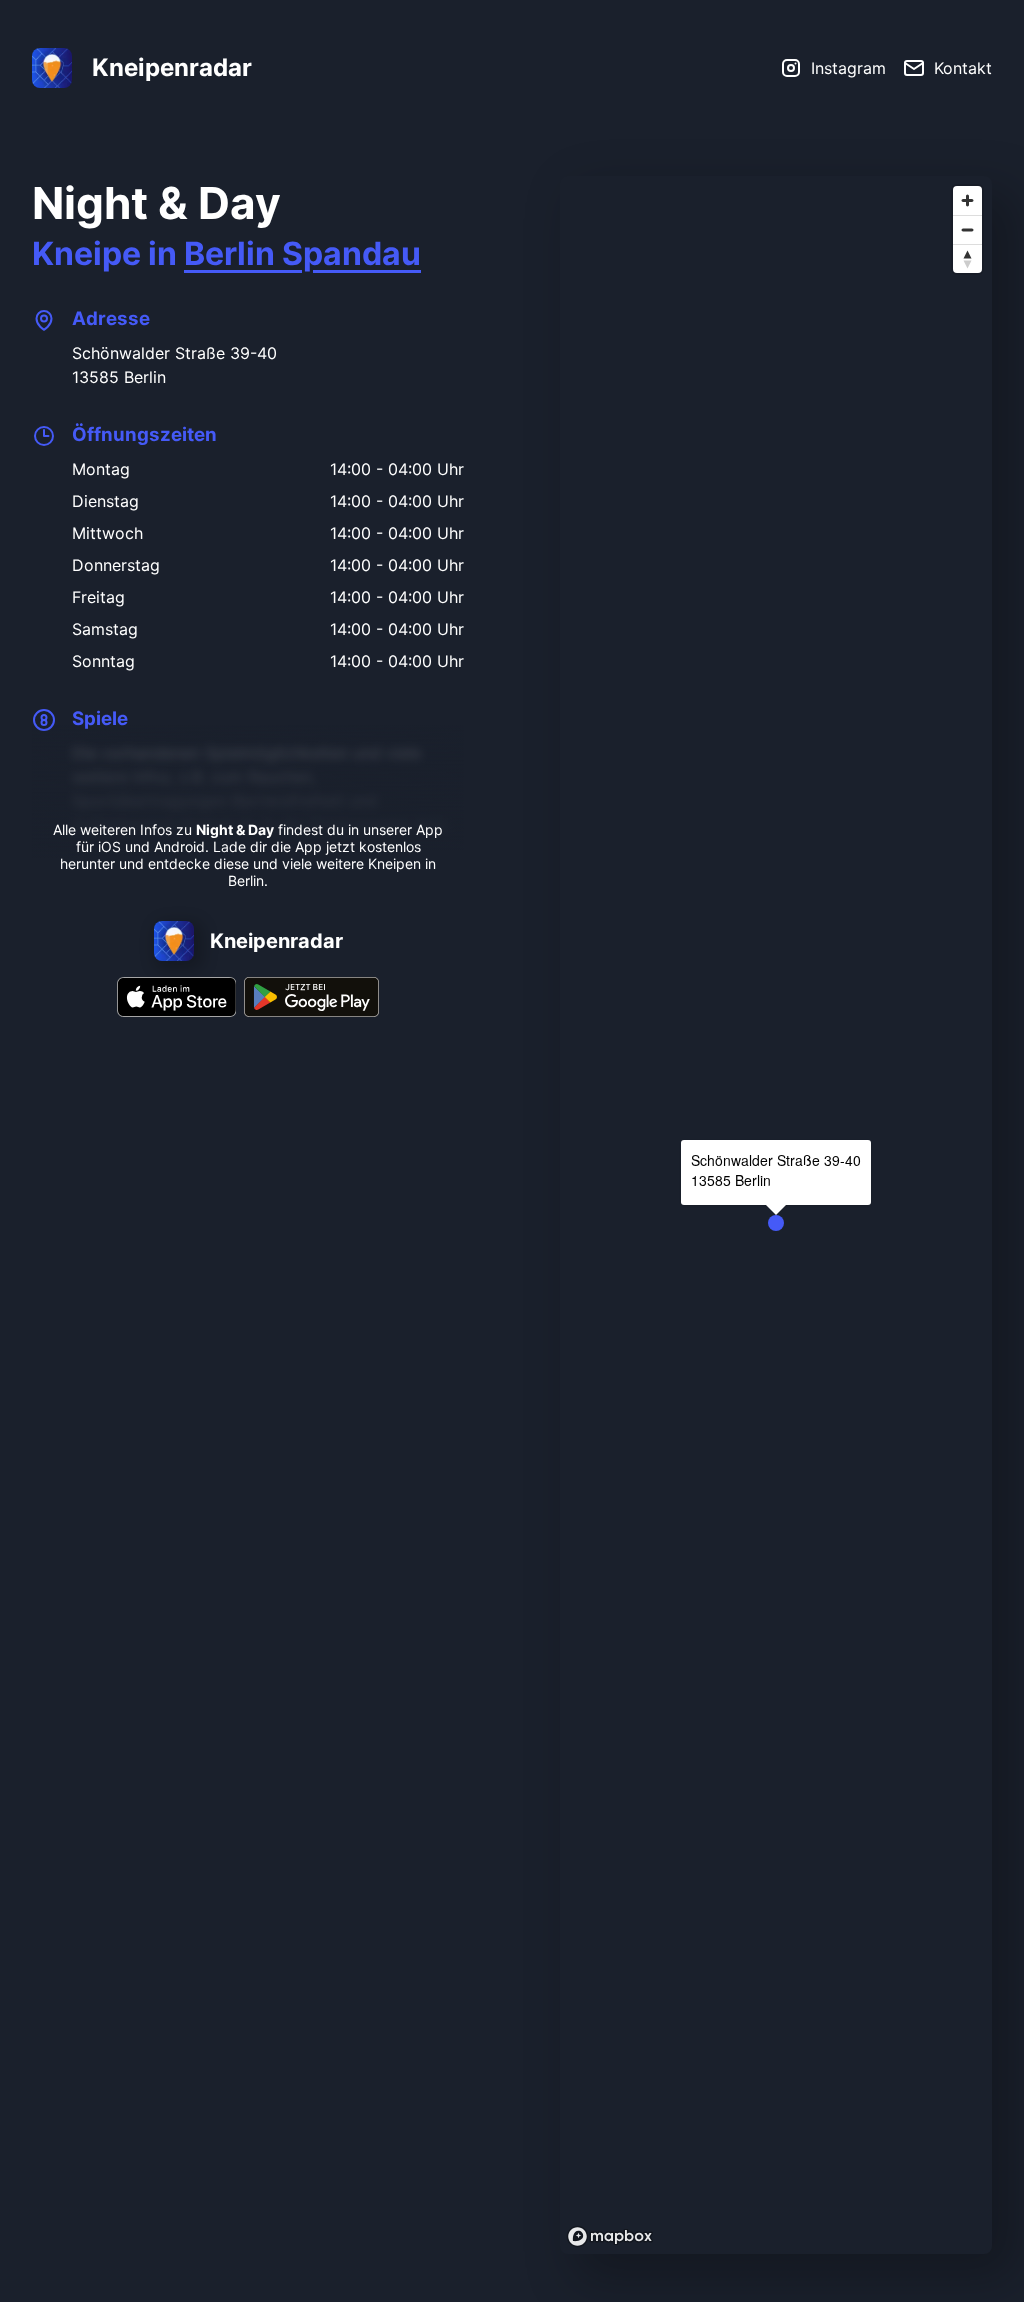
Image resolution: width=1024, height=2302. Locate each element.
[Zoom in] (967, 200)
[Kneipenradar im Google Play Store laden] (311, 1011)
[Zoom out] (967, 229)
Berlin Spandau (302, 253)
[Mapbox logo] (610, 2236)
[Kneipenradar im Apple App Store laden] (177, 1011)
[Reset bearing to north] (967, 258)
